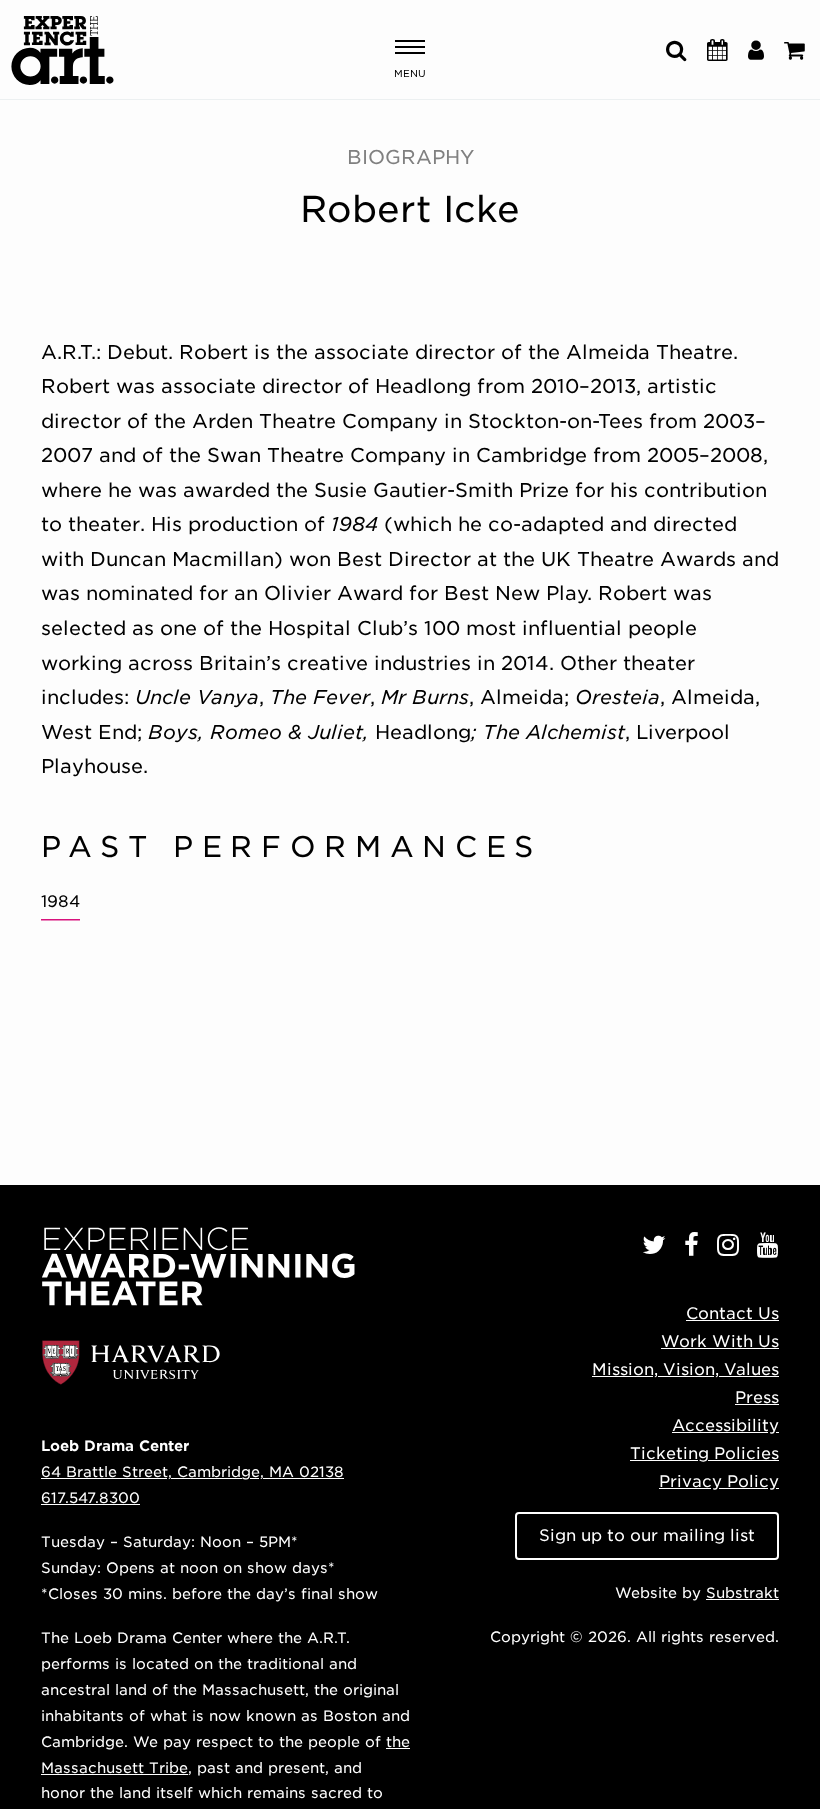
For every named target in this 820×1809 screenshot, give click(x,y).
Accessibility (725, 1425)
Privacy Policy (719, 1481)
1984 (60, 901)
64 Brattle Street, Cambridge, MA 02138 (192, 1471)
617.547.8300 (90, 1497)
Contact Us (732, 1313)
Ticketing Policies (704, 1453)
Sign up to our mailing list (647, 1535)
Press (757, 1397)
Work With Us (720, 1341)
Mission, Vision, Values (685, 1369)
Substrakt (742, 1592)
